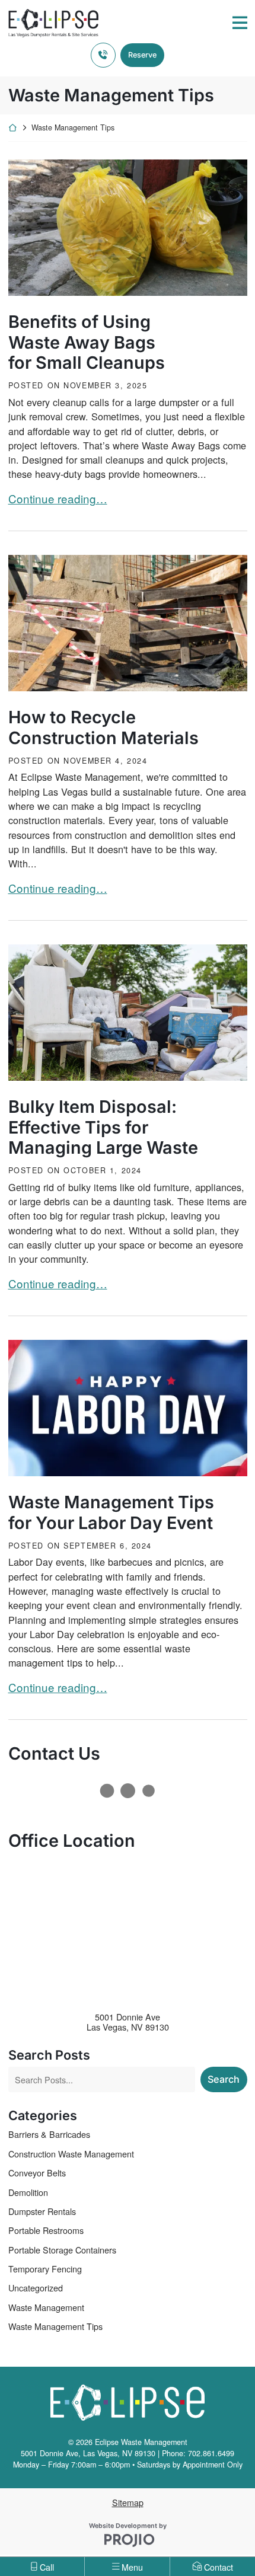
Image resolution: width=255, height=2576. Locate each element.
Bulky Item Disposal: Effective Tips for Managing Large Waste (103, 1127)
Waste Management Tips (55, 2326)
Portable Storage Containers (62, 2250)
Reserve (142, 55)
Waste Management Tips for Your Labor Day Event (111, 1513)
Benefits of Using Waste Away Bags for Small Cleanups (87, 342)
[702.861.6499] (103, 55)
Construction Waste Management (71, 2154)
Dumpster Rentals (42, 2211)
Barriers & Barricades (49, 2134)
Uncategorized (36, 2288)
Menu (132, 2567)
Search (224, 2079)
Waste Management (46, 2307)
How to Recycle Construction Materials (103, 728)
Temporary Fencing (45, 2269)
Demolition (28, 2192)
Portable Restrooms (46, 2230)
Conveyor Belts (37, 2173)
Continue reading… (58, 498)
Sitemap (128, 2502)
